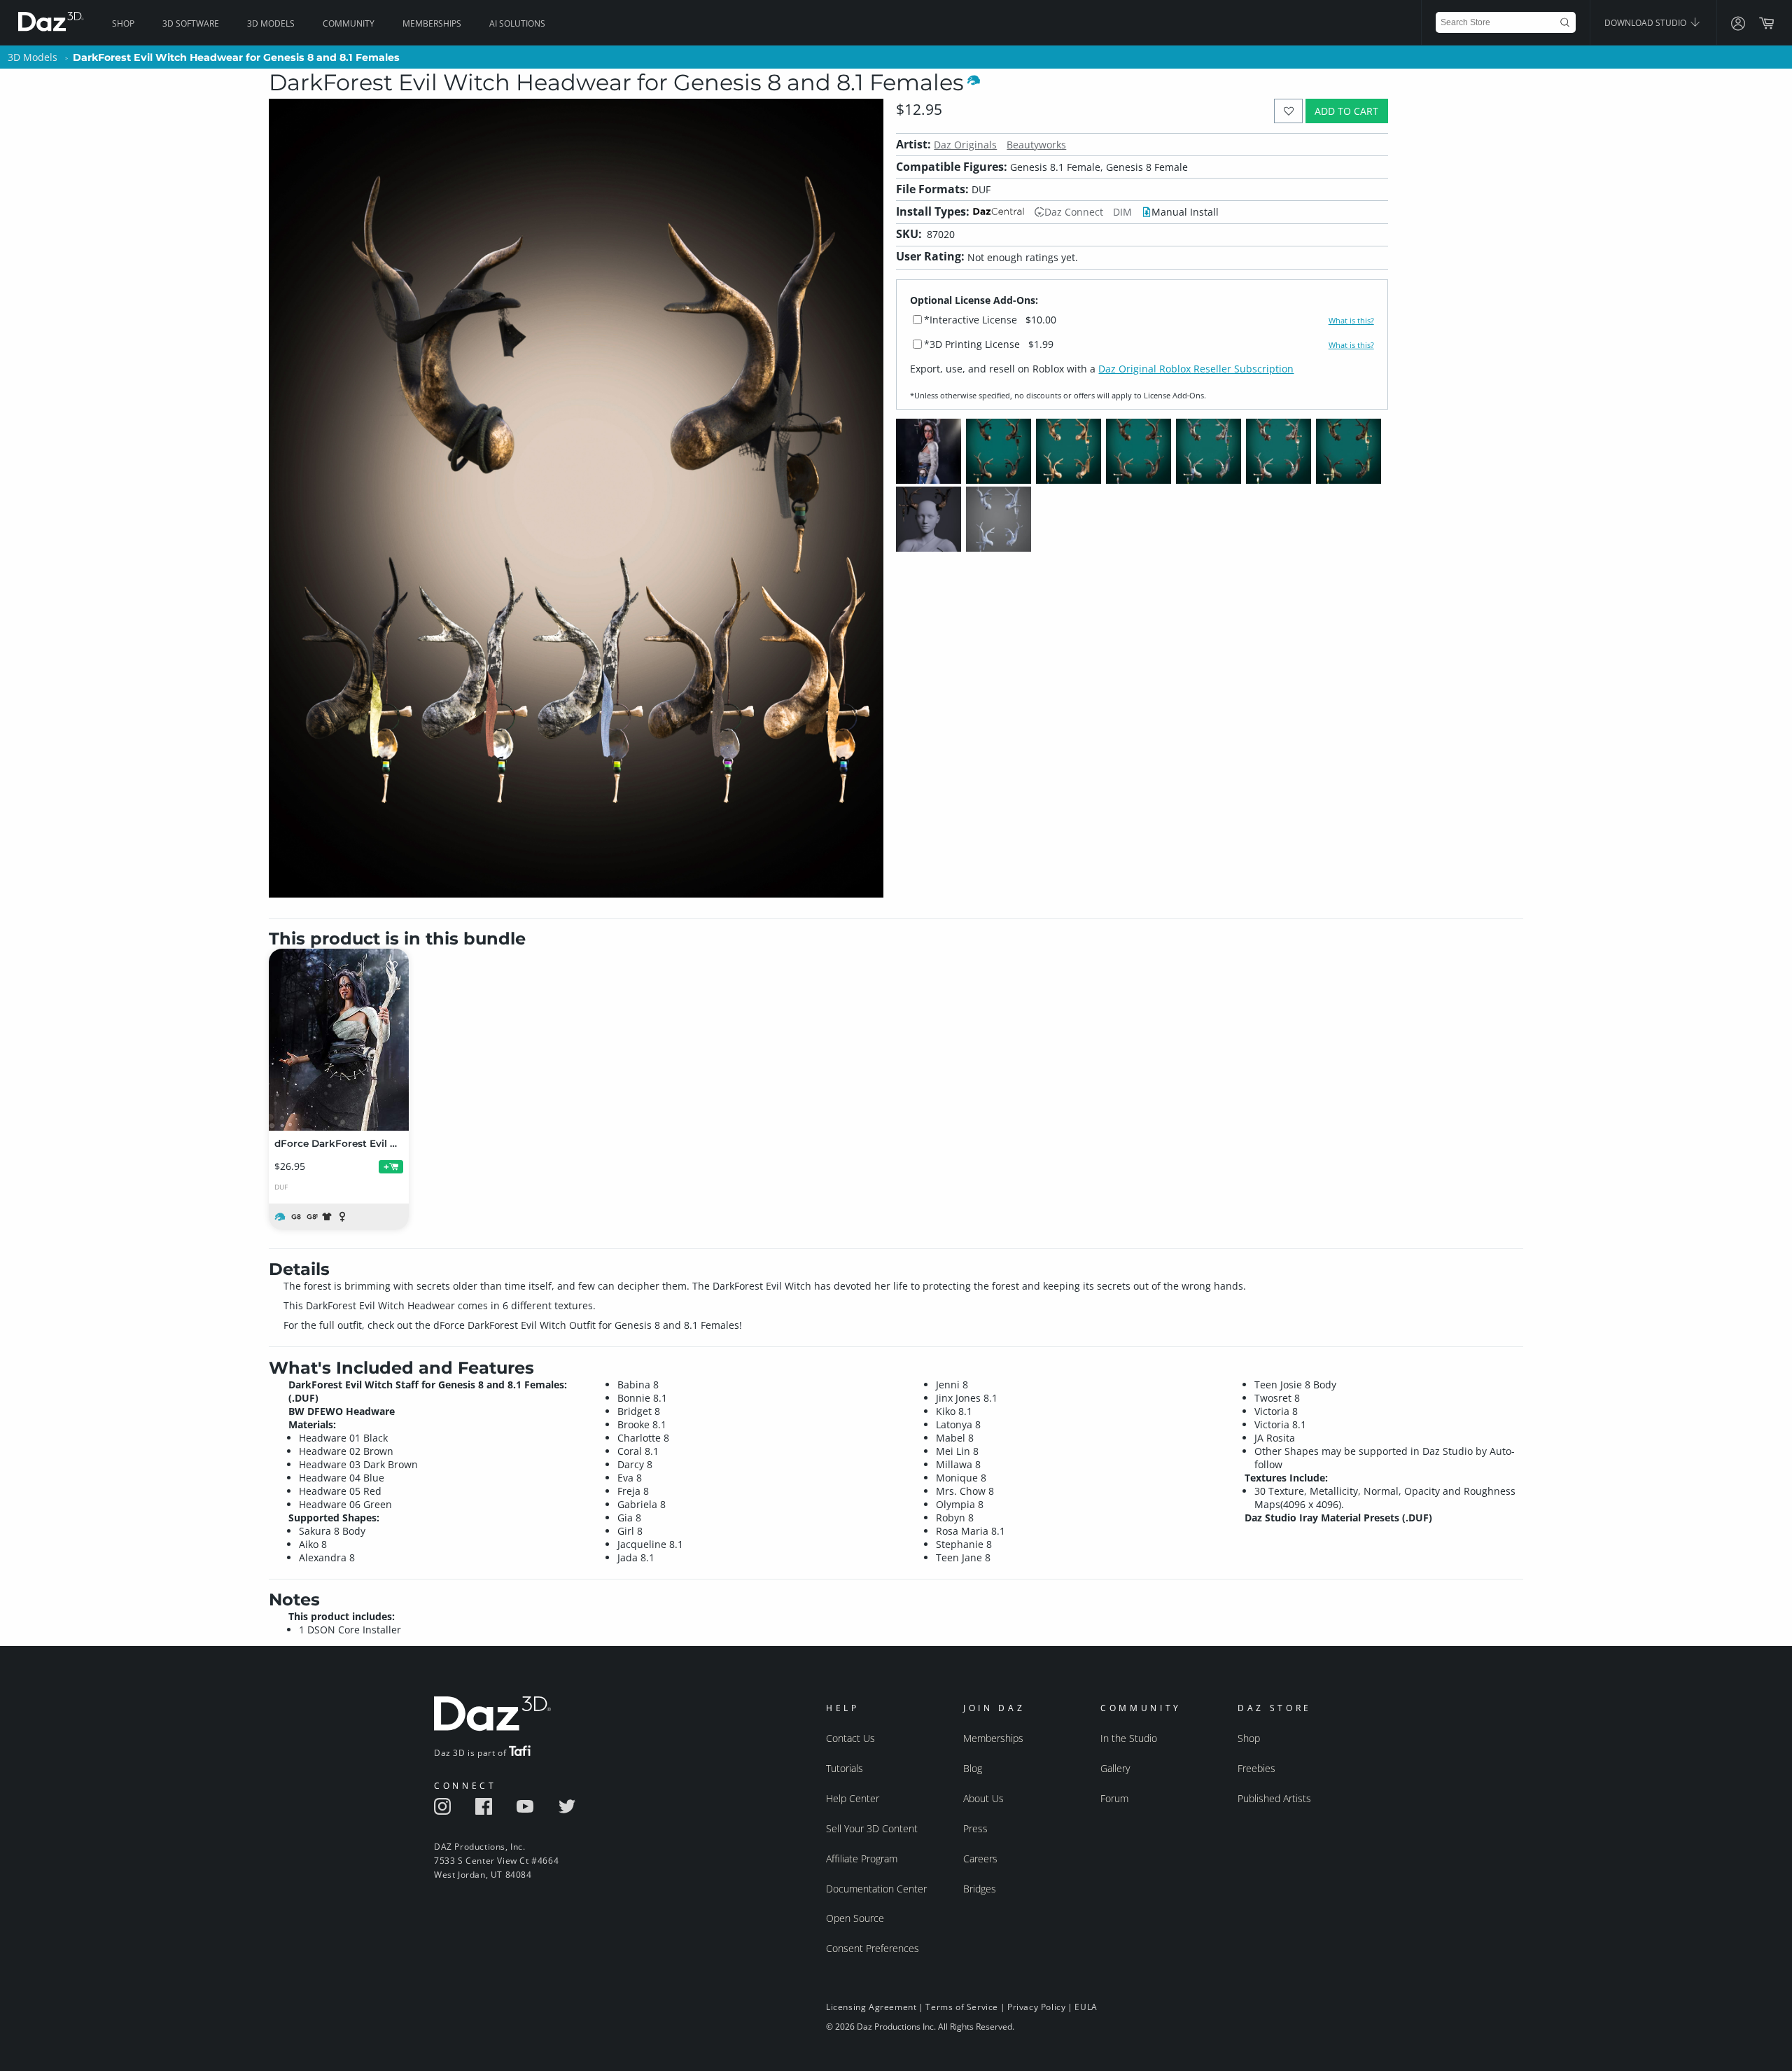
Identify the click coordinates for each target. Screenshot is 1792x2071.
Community (349, 23)
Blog (973, 1768)
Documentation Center (876, 1889)
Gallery (1115, 1768)
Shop (123, 23)
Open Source (855, 1918)
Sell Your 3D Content (872, 1828)
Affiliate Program (862, 1859)
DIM (1122, 212)
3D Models (271, 23)
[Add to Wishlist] (1288, 111)
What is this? (1351, 321)
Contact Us (850, 1738)
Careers (980, 1859)
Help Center (853, 1798)
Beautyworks (1036, 145)
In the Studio (1129, 1738)
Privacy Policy (1036, 2007)
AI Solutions (517, 23)
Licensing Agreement (871, 2007)
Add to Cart (1346, 111)
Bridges (980, 1889)
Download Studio (1646, 23)
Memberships (432, 23)
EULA (1086, 2007)
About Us (983, 1798)
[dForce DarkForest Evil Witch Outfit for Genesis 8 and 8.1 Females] (339, 1040)
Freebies (1256, 1768)
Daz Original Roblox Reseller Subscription (1196, 369)
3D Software (191, 23)
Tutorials (845, 1768)
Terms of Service (962, 2007)
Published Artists (1274, 1798)
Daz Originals (965, 145)
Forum (1114, 1798)
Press (975, 1828)
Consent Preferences (873, 1948)
